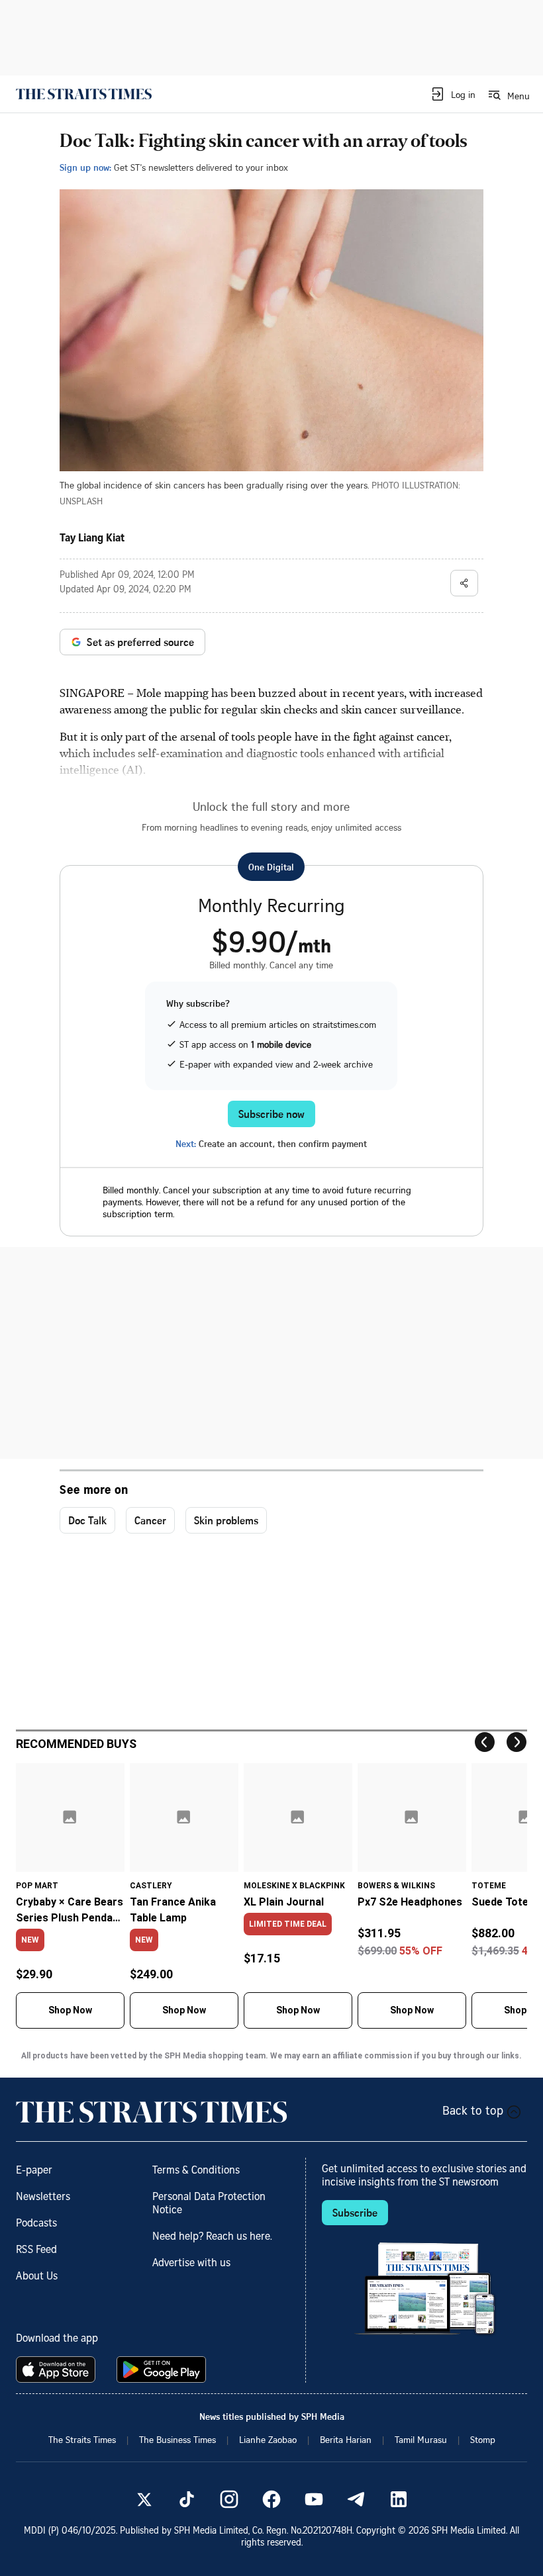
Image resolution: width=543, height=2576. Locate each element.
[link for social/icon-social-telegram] (356, 2499)
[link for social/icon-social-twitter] (144, 2499)
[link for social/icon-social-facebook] (271, 2499)
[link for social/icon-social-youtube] (314, 2499)
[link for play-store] (163, 2369)
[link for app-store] (58, 2369)
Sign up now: (85, 167)
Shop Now (70, 2010)
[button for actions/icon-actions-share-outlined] (464, 583)
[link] (84, 94)
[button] (453, 94)
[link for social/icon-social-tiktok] (187, 2499)
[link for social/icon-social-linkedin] (399, 2499)
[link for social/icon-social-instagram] (229, 2499)
